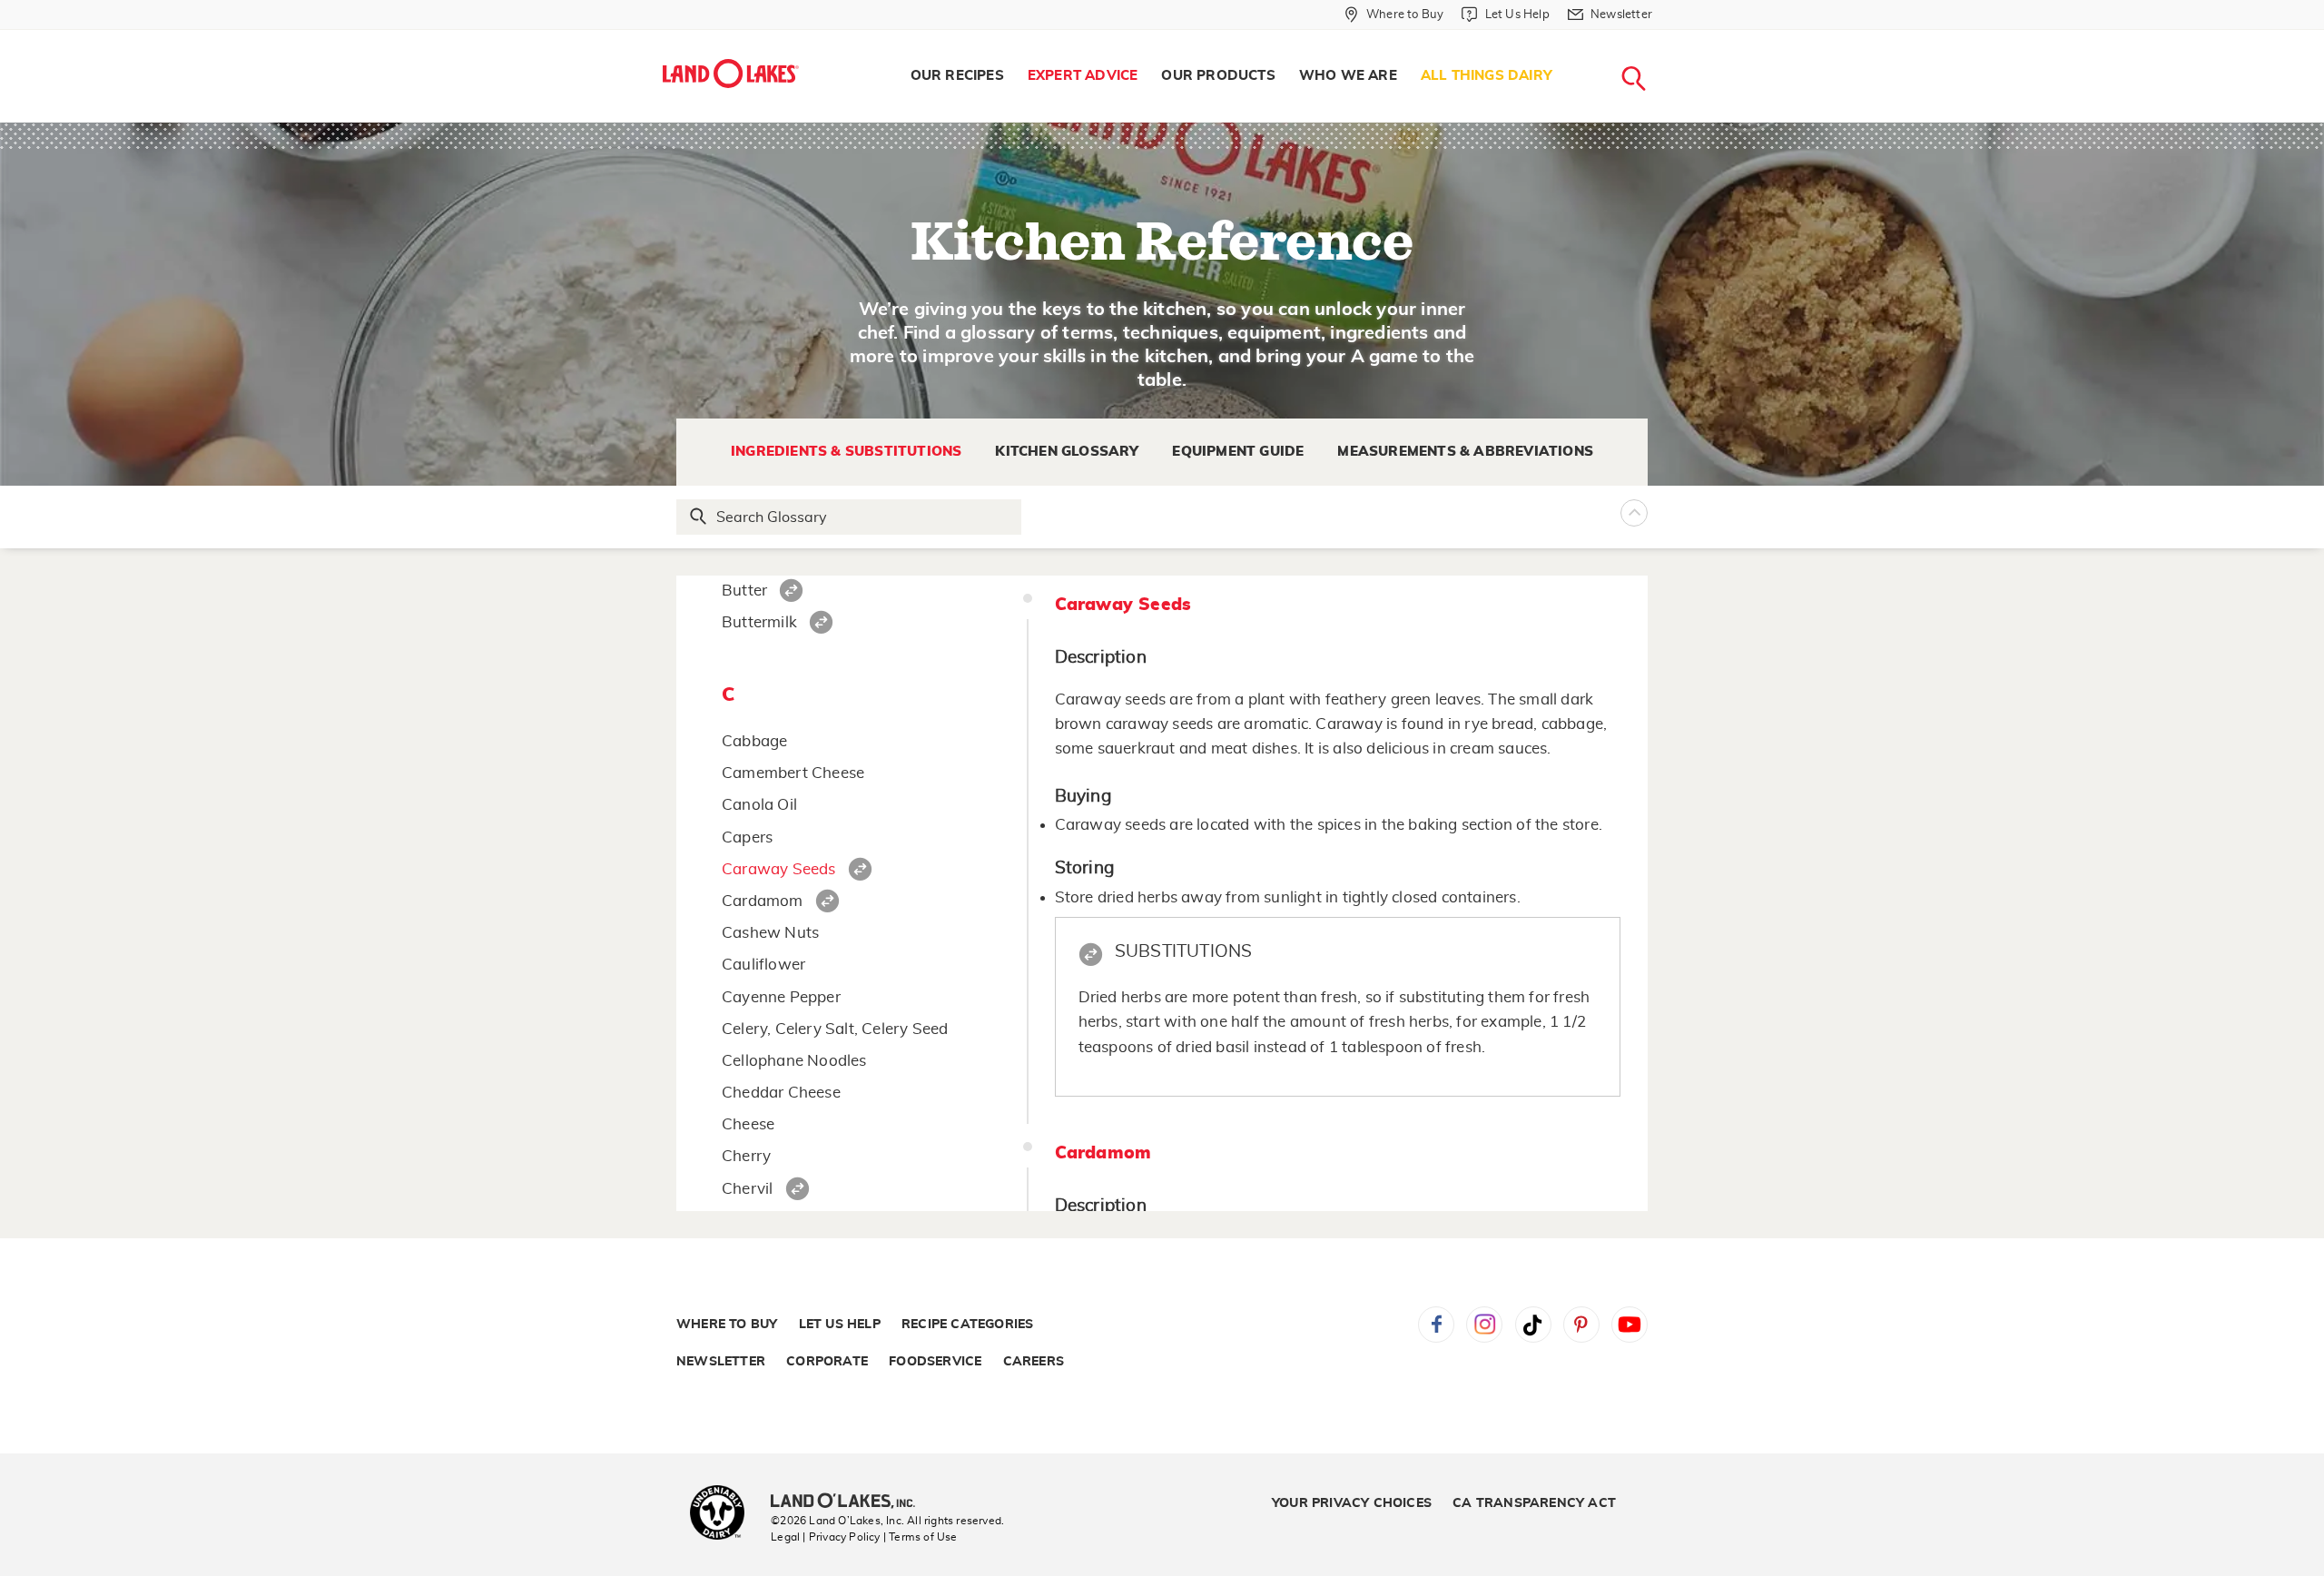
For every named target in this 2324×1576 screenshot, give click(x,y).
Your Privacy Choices (1352, 1503)
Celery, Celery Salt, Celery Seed (835, 1029)
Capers (747, 837)
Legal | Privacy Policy (825, 1537)
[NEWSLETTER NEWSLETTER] (1666, 38)
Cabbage (754, 741)
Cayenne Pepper (781, 997)
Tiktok (1533, 1325)
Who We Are (1348, 76)
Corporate (827, 1362)
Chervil (747, 1189)
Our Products (1218, 76)
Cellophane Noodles (794, 1061)
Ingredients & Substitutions (846, 452)
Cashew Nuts (770, 933)
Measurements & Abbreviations (1465, 452)
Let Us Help (840, 1325)
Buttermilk (759, 622)
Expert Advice (1083, 76)
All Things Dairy (1487, 76)
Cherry (746, 1156)
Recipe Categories (967, 1325)
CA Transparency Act (1534, 1503)
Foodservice (935, 1362)
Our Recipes (957, 76)
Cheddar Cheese (781, 1093)
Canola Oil (759, 805)
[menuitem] (957, 76)
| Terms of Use (921, 1537)
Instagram (1484, 1325)
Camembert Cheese (793, 773)
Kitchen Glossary (1067, 452)
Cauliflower (763, 965)
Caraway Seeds (779, 869)
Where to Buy (727, 1325)
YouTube (1630, 1325)
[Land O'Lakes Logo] (731, 74)
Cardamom (763, 901)
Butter (744, 591)
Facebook (1436, 1325)
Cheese (748, 1124)
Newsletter (721, 1362)
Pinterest (1581, 1325)
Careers (1034, 1362)
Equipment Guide (1238, 452)
